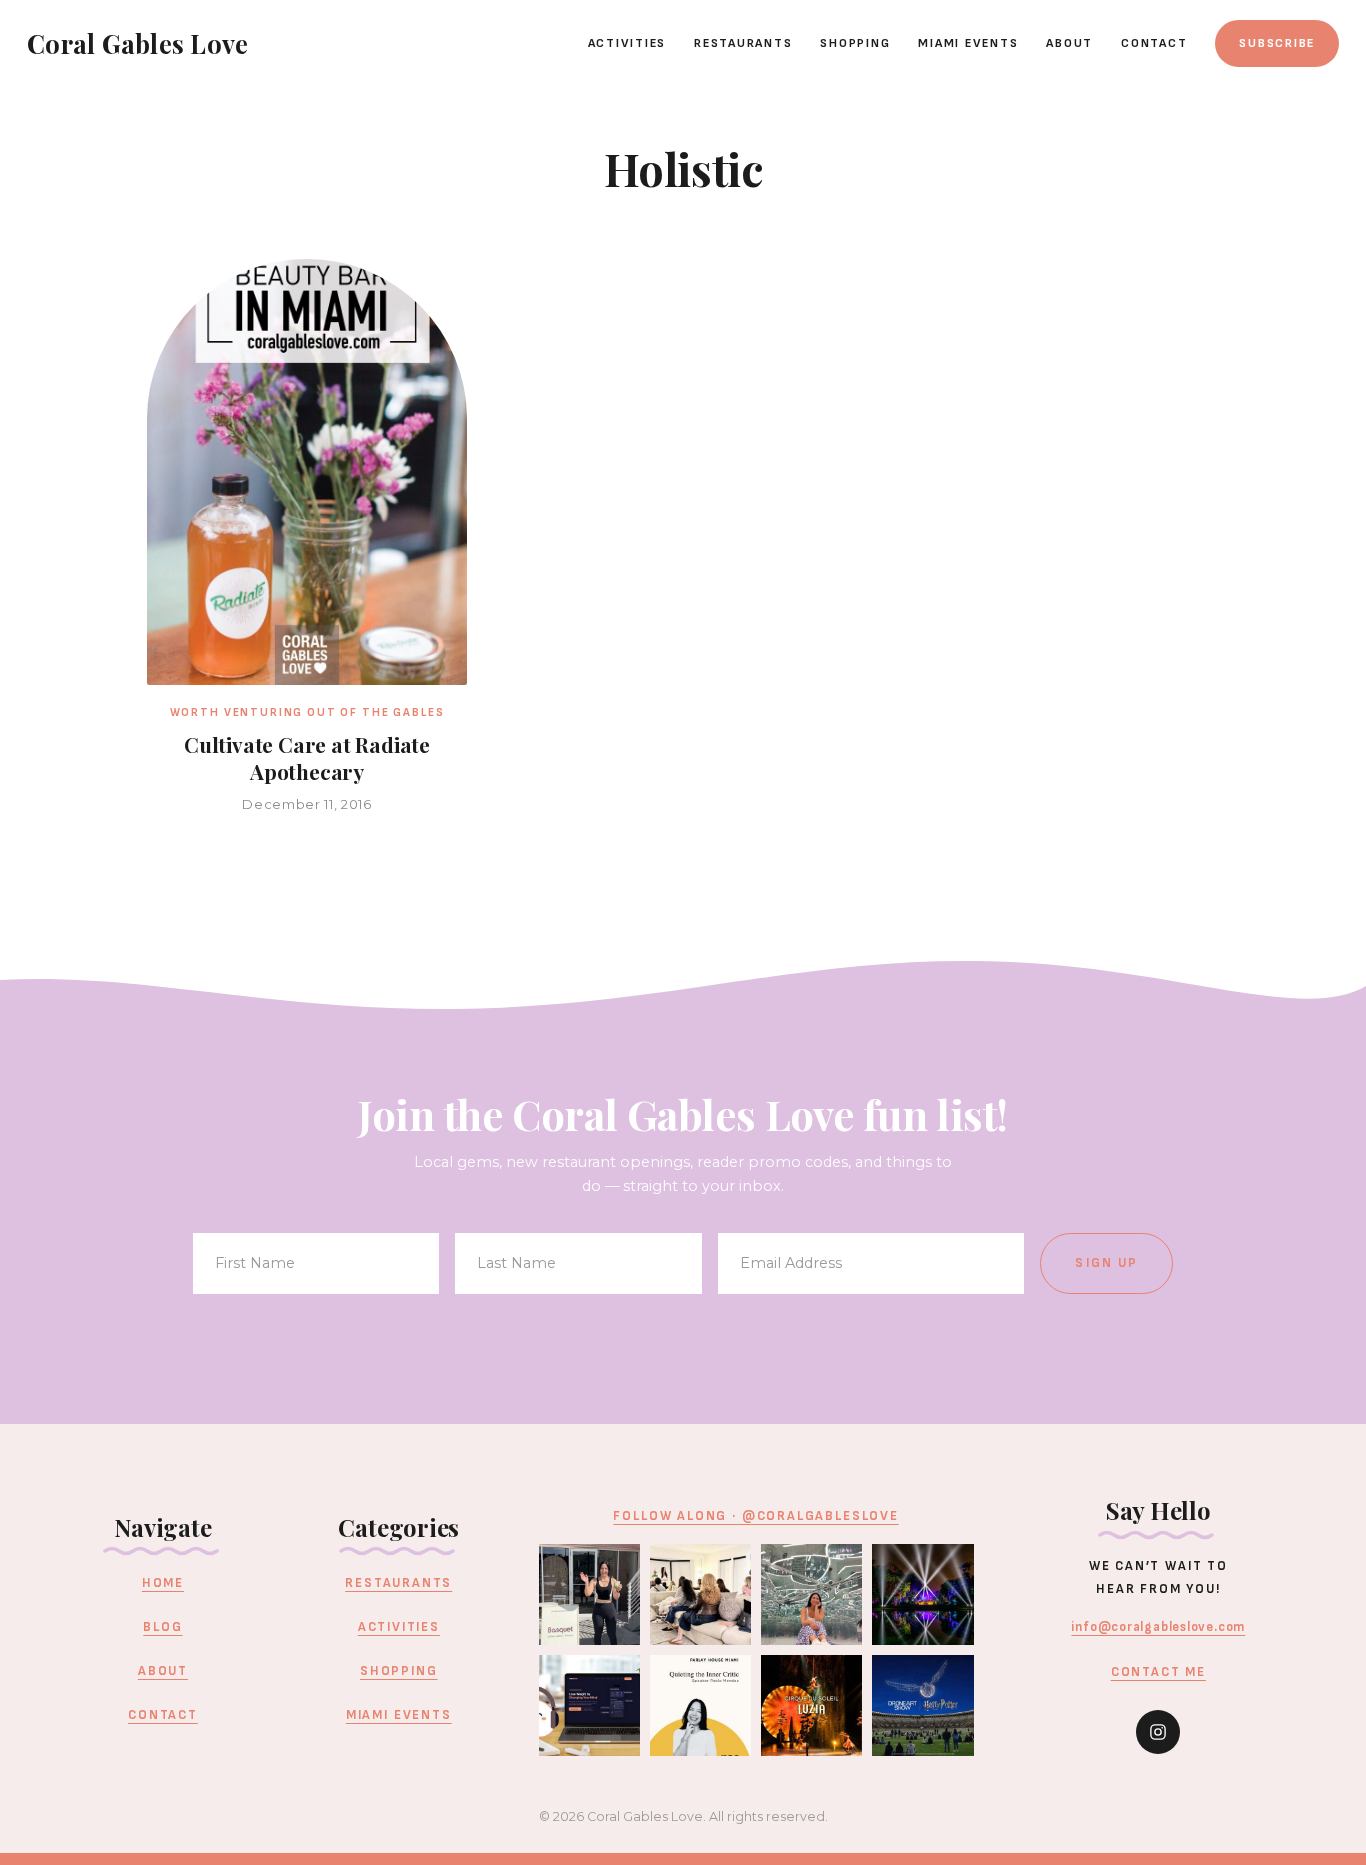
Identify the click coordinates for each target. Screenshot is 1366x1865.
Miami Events (968, 43)
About (1069, 43)
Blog (162, 1627)
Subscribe (1277, 43)
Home (163, 1583)
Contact (1154, 43)
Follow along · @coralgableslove (755, 1516)
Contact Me (1158, 1672)
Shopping (855, 43)
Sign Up (1106, 1263)
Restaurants (743, 43)
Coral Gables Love (137, 43)
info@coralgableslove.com (1158, 1627)
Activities (627, 43)
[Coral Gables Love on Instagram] (1158, 1732)
